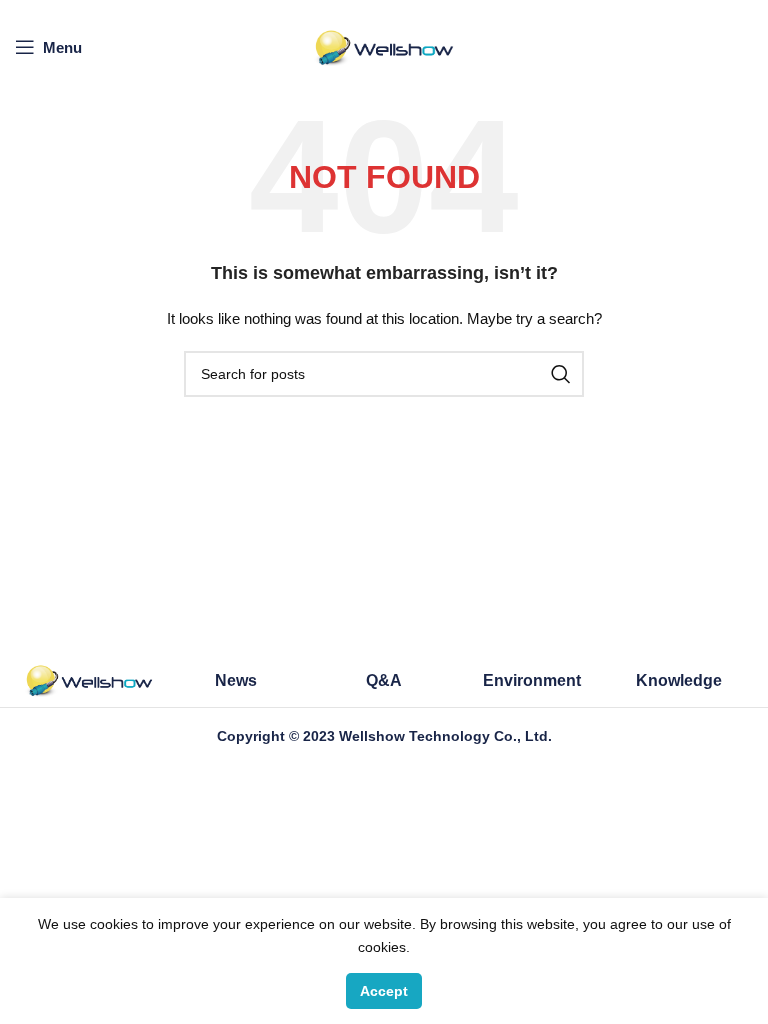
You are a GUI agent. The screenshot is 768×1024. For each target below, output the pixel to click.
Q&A (384, 680)
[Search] (561, 374)
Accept (384, 991)
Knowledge (679, 680)
